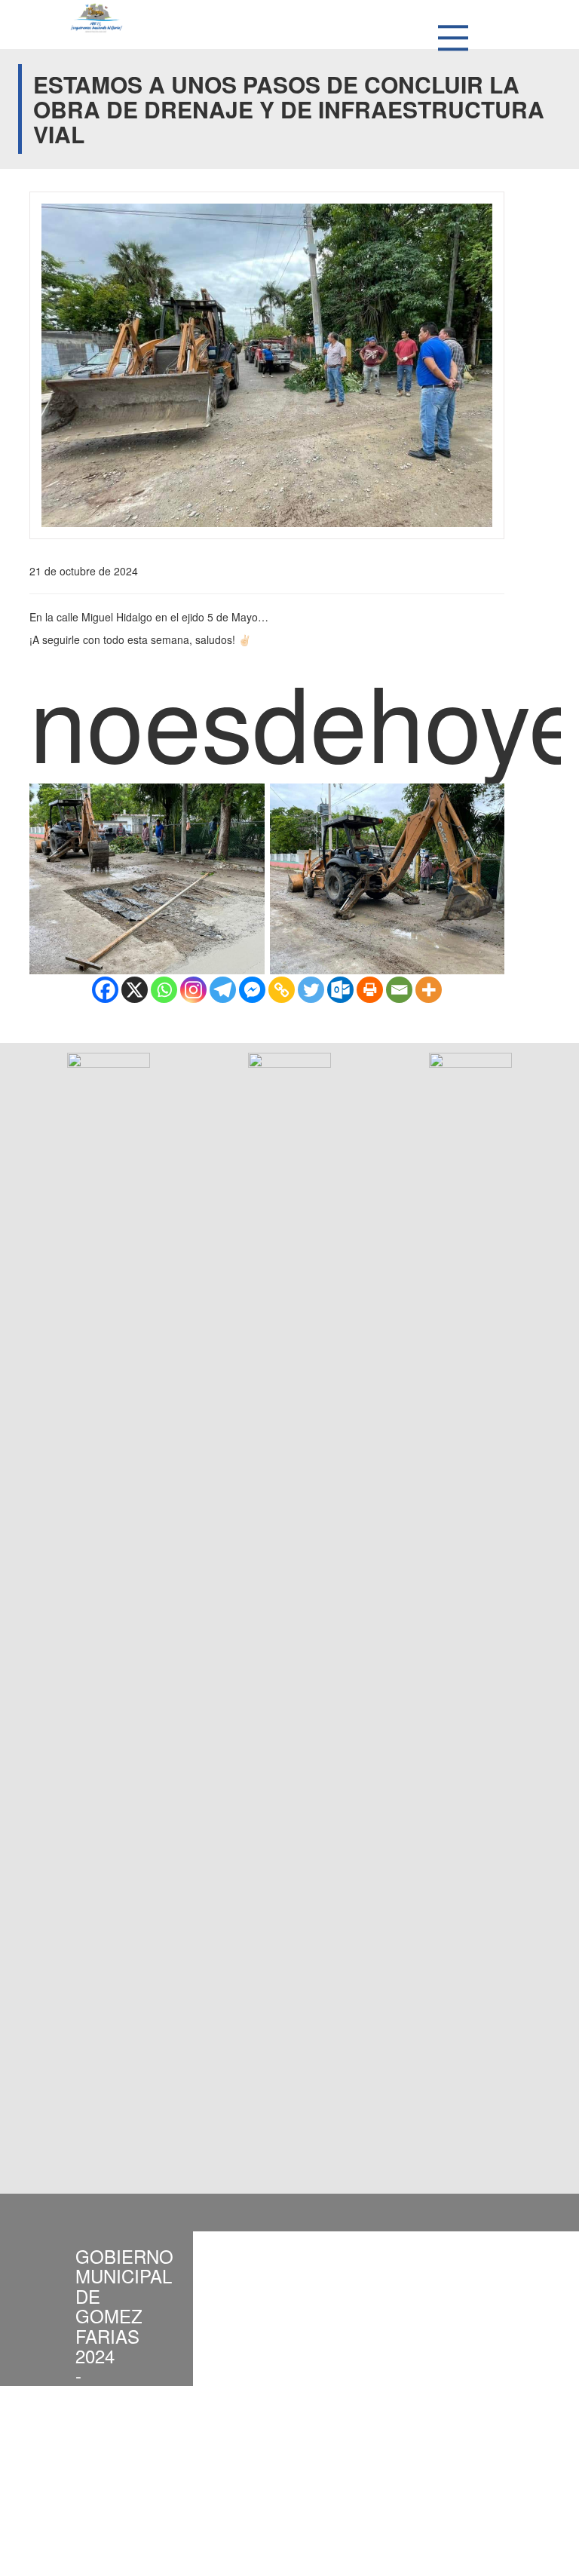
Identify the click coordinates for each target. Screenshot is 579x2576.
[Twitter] (311, 990)
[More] (429, 990)
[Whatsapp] (164, 990)
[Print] (370, 990)
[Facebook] (105, 990)
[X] (135, 990)
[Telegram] (223, 990)
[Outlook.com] (340, 990)
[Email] (399, 990)
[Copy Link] (282, 990)
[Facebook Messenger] (252, 990)
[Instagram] (193, 990)
